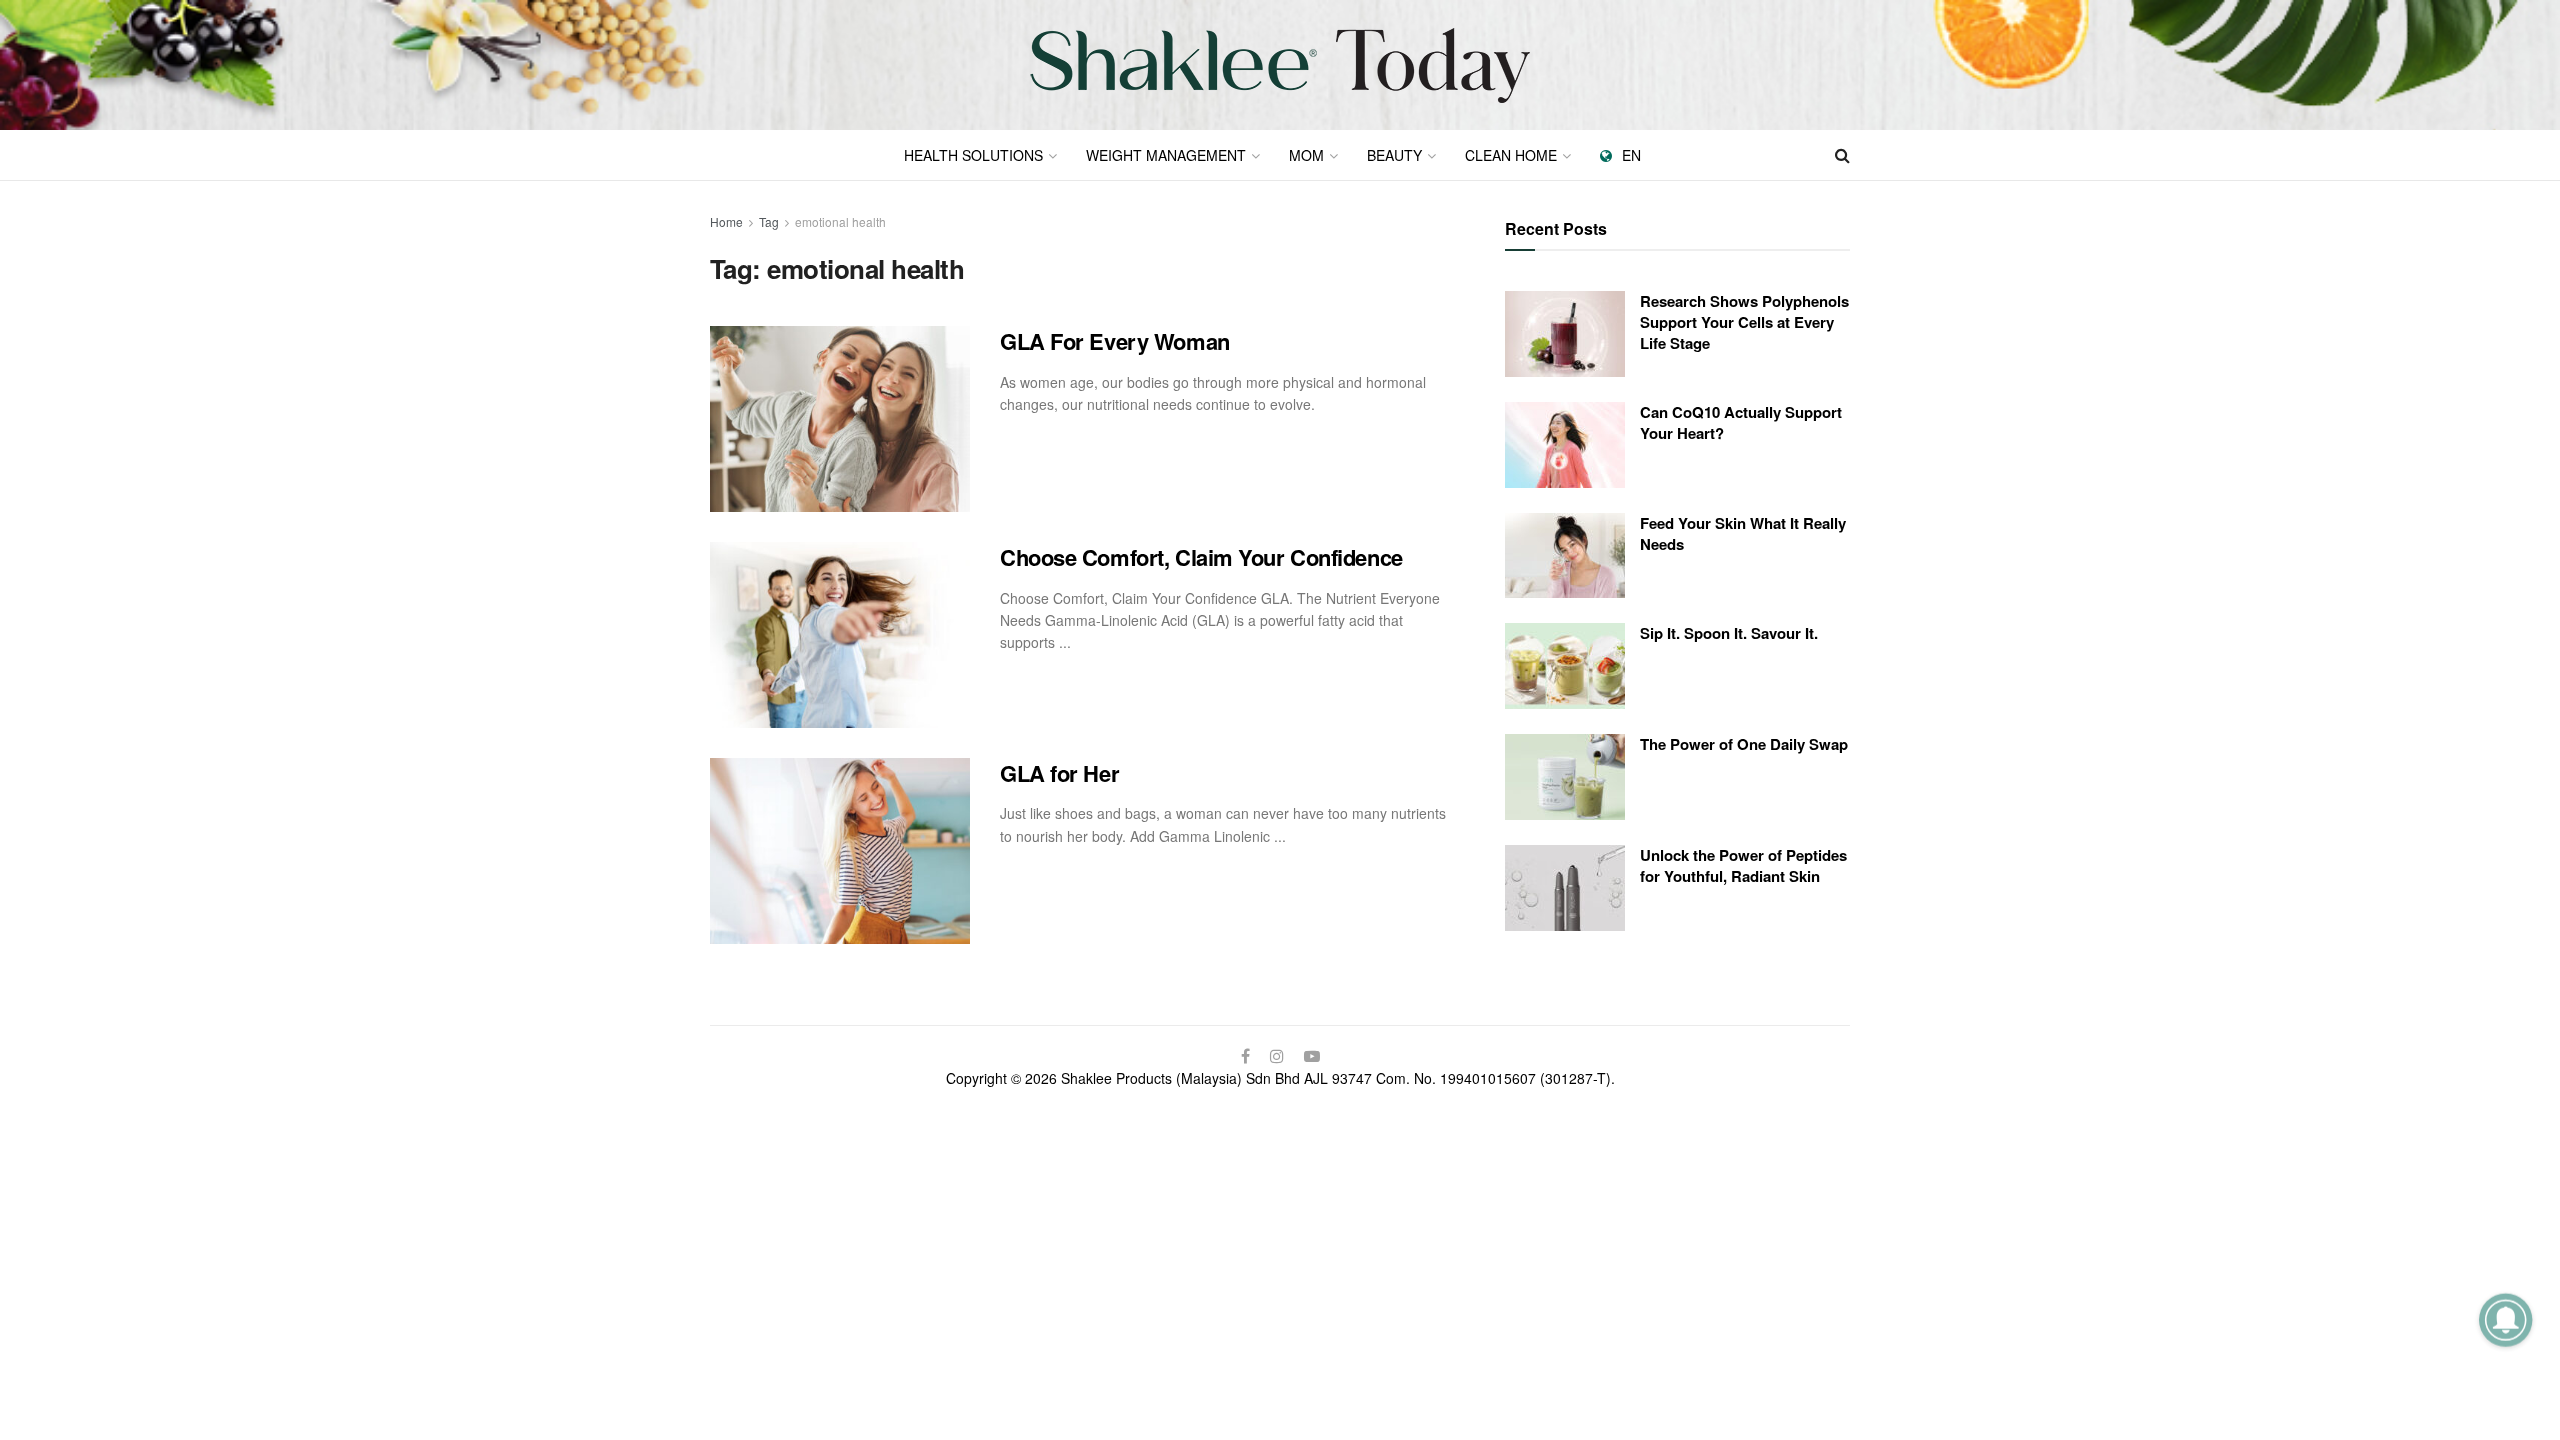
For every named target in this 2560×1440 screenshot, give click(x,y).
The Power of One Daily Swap (1744, 744)
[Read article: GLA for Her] (840, 851)
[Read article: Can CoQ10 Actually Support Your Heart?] (1565, 445)
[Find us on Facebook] (1245, 1056)
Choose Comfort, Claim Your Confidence (1201, 557)
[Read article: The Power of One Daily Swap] (1565, 777)
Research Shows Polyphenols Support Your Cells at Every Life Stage (1744, 322)
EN (1631, 155)
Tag (769, 221)
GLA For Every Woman (1115, 341)
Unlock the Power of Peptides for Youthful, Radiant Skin (1743, 865)
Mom (1306, 155)
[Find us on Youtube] (1312, 1056)
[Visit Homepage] (1280, 65)
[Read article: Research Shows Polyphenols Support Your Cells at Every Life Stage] (1565, 334)
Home (726, 221)
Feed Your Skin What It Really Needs (1743, 533)
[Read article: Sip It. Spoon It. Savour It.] (1565, 666)
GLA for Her (1059, 773)
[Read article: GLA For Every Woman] (840, 419)
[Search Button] (1842, 155)
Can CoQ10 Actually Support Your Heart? (1741, 422)
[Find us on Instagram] (1277, 1056)
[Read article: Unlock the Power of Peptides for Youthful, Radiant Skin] (1565, 888)
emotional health (840, 221)
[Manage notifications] (2505, 1319)
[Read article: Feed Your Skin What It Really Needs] (1565, 556)
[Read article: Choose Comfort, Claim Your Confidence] (840, 635)
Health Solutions (973, 155)
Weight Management (1166, 155)
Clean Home (1511, 155)
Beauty (1394, 155)
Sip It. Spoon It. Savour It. (1729, 633)
